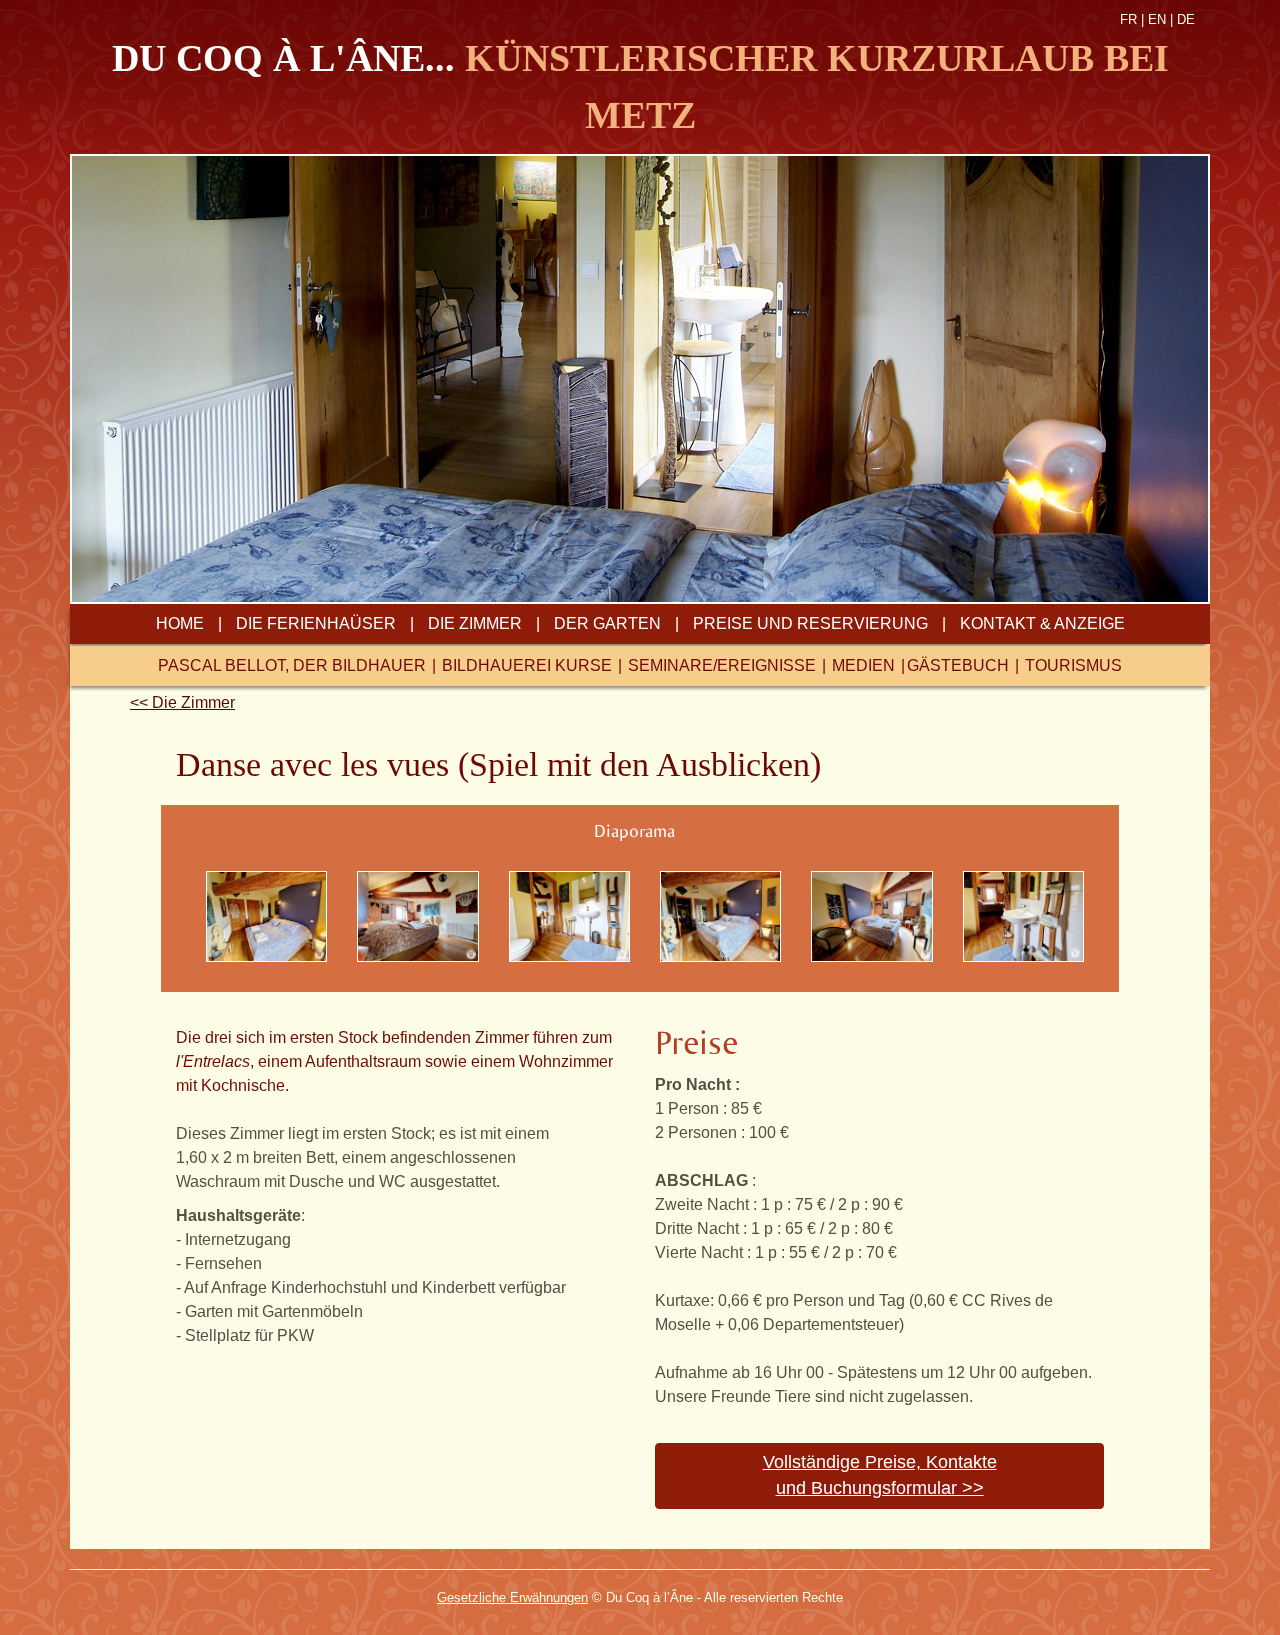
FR (1128, 19)
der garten (607, 623)
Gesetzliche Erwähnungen (512, 1597)
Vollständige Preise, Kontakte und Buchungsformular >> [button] (880, 1475)
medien (863, 665)
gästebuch (958, 665)
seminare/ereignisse (722, 665)
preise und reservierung (810, 623)
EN (1157, 19)
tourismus (1073, 665)
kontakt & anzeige (1042, 623)
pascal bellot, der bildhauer (292, 665)
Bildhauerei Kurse (527, 665)
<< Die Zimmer (182, 702)
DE (1186, 19)
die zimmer (475, 623)
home (180, 623)
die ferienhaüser (316, 623)
